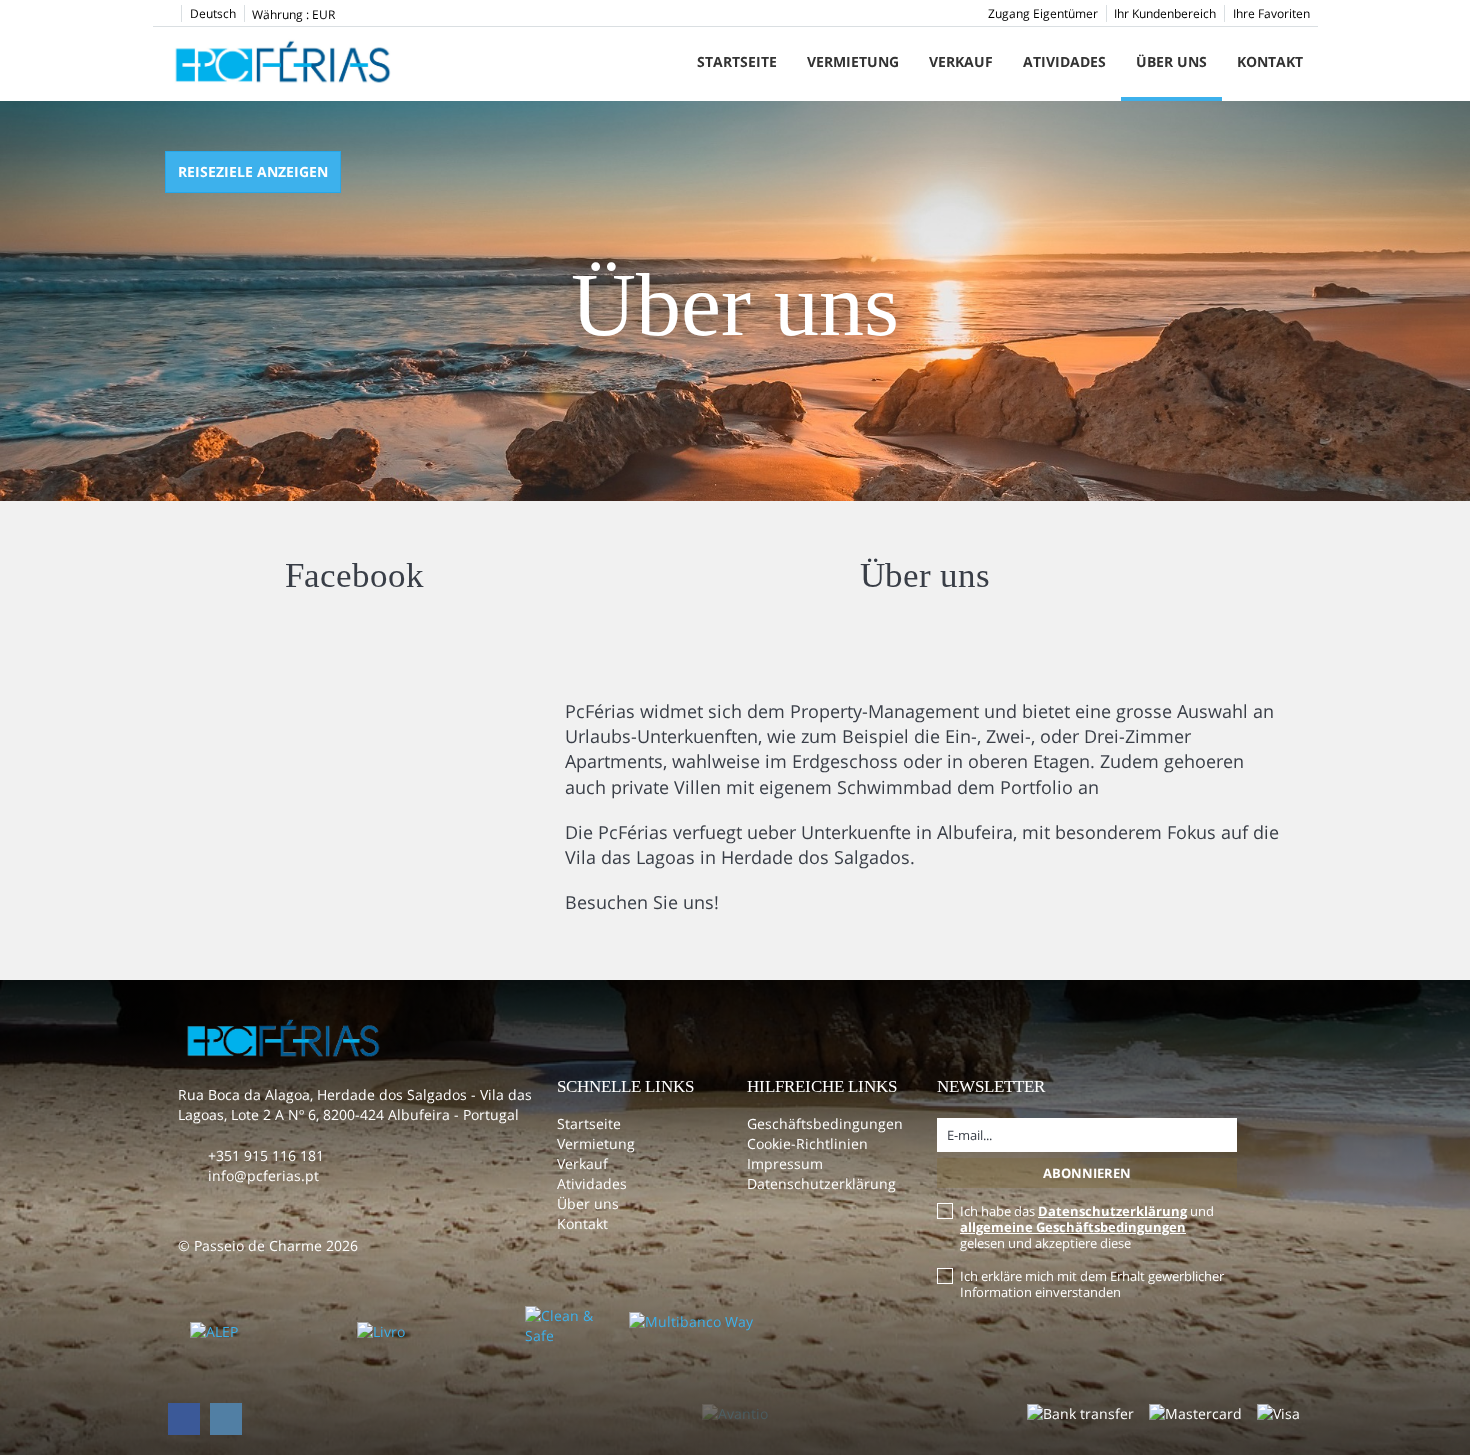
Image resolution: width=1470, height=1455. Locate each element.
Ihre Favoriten (1271, 13)
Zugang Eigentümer (1043, 13)
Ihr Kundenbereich (1165, 13)
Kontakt (1270, 61)
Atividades (1064, 61)
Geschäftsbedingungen (825, 1123)
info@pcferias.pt (263, 1175)
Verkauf (961, 61)
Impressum (785, 1163)
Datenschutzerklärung (821, 1183)
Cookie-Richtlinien (807, 1143)
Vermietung (853, 61)
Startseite (737, 61)
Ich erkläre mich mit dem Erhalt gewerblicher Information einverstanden (1092, 1284)
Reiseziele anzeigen (253, 171)
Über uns (1171, 61)
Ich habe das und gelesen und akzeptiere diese (1087, 1227)
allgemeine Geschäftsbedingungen (1073, 1227)
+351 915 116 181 (266, 1155)
